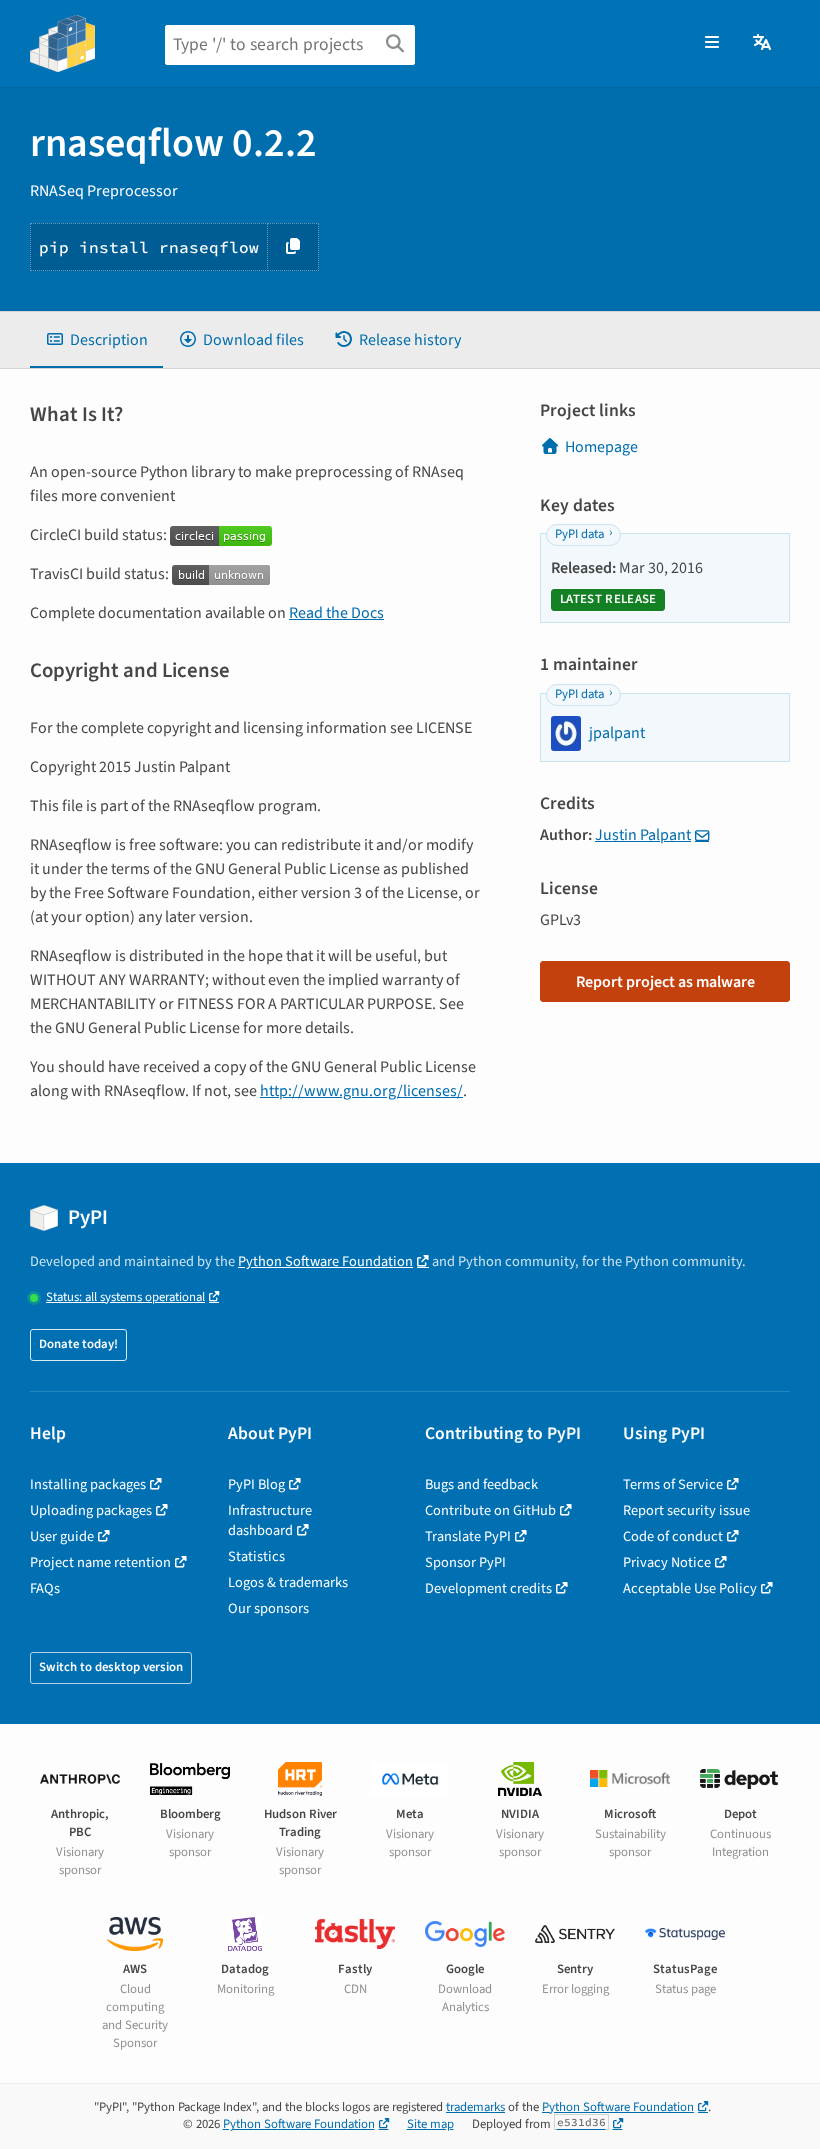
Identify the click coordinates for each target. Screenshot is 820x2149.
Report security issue (686, 1510)
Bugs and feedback (481, 1484)
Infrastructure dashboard (270, 1520)
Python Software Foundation (325, 1261)
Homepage (601, 447)
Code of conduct (673, 1536)
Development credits (488, 1588)
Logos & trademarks (288, 1582)
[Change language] (763, 43)
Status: (125, 1297)
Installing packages (88, 1484)
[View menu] (712, 43)
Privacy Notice (667, 1562)
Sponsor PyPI (465, 1562)
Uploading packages (91, 1510)
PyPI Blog (256, 1484)
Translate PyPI (468, 1536)
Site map (430, 2124)
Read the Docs (336, 613)
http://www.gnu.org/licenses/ (361, 1091)
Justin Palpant (643, 835)
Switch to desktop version (111, 1667)
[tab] (96, 340)
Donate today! (78, 1344)
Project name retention (100, 1562)
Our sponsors (268, 1608)
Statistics (256, 1556)
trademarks (475, 2107)
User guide (62, 1536)
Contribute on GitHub (490, 1510)
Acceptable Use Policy (690, 1588)
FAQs (45, 1588)
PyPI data (579, 534)
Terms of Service (673, 1484)
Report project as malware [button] (665, 982)
